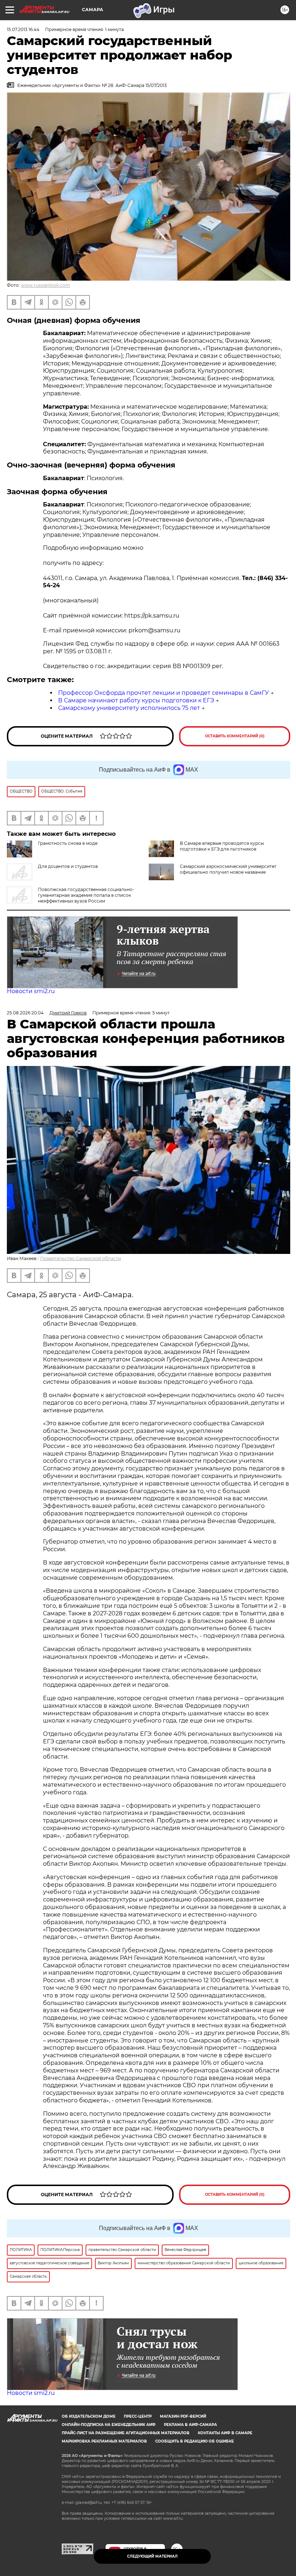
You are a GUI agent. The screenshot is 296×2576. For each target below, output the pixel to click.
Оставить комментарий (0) (235, 736)
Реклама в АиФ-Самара (190, 2425)
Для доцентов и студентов (68, 866)
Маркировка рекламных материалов (104, 2441)
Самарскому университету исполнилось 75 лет (129, 708)
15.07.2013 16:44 (23, 29)
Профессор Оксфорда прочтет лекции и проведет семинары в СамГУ (164, 693)
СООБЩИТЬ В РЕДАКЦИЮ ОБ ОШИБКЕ (195, 2441)
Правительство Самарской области (80, 1258)
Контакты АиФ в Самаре (225, 2433)
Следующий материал (152, 2556)
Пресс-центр (138, 2416)
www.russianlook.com (45, 285)
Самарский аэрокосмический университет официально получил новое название (228, 869)
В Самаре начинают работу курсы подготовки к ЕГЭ (136, 700)
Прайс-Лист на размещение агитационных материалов (126, 2433)
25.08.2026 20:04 (25, 1013)
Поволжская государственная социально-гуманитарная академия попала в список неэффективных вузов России (86, 895)
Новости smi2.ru (31, 991)
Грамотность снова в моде (68, 843)
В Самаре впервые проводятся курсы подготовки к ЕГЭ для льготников (222, 846)
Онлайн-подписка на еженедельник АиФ (109, 2425)
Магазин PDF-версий (183, 2416)
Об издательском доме (89, 2416)
